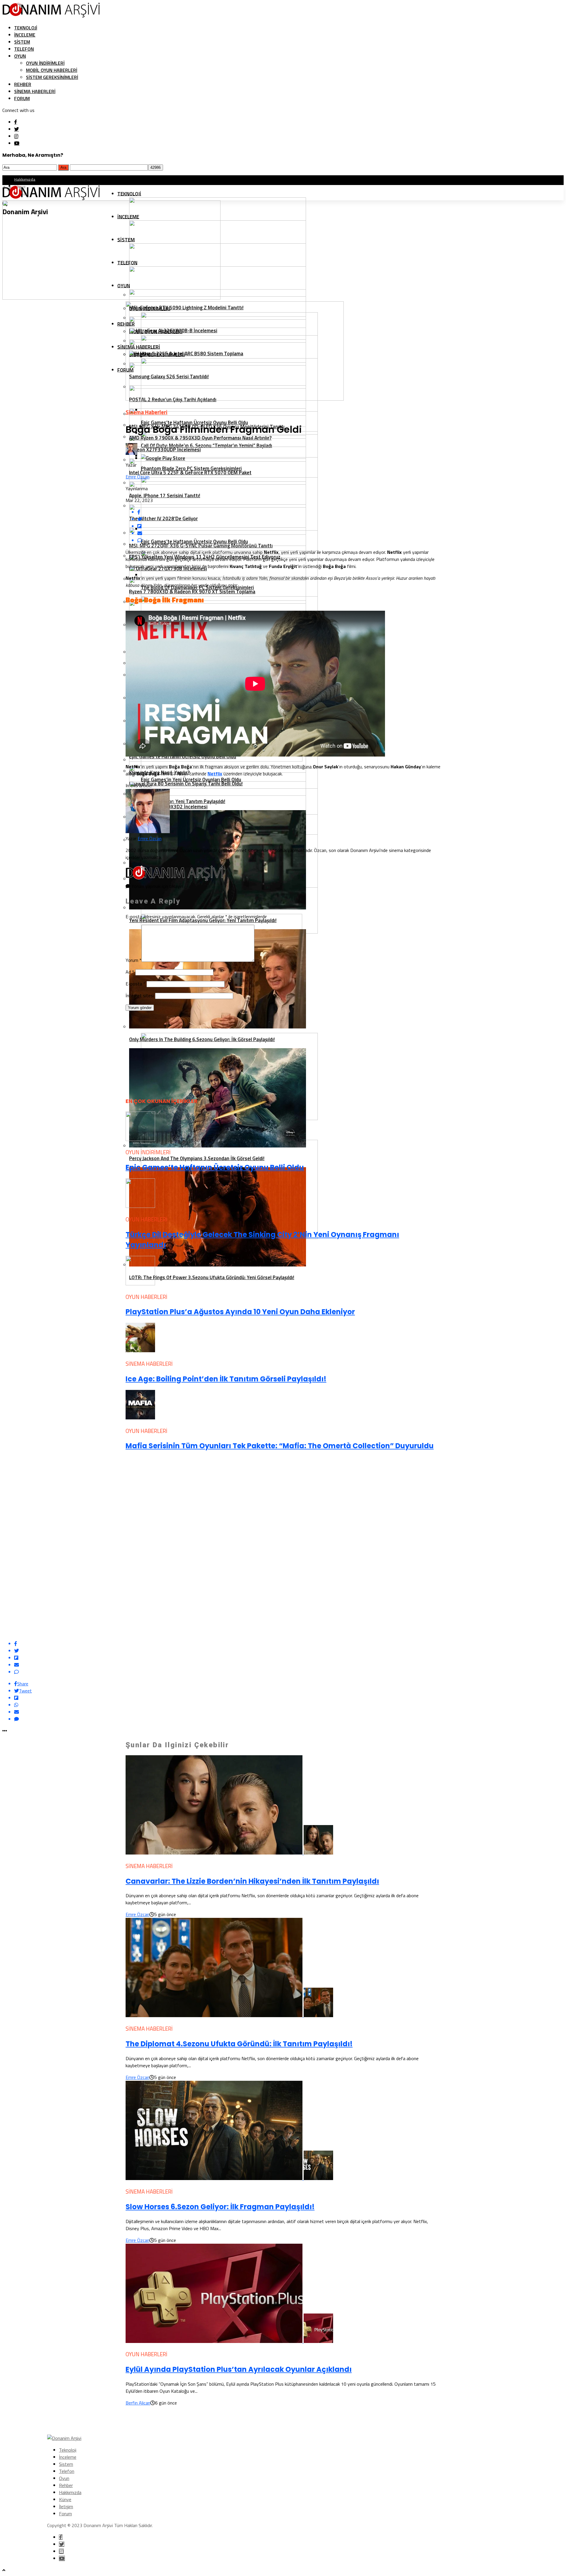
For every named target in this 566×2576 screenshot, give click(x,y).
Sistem (22, 42)
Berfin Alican (138, 2403)
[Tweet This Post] (289, 1651)
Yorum (134, 960)
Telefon (24, 49)
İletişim (66, 2506)
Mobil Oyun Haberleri (52, 70)
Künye (65, 2499)
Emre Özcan (138, 477)
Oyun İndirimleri (45, 63)
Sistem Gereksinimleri (52, 77)
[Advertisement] (170, 1052)
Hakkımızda (25, 179)
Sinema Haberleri (35, 91)
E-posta (135, 984)
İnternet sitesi (140, 995)
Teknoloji (26, 28)
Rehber (23, 84)
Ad (130, 972)
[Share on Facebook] (289, 1644)
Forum (22, 98)
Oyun (20, 56)
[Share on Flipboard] (289, 1658)
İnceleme (25, 35)
